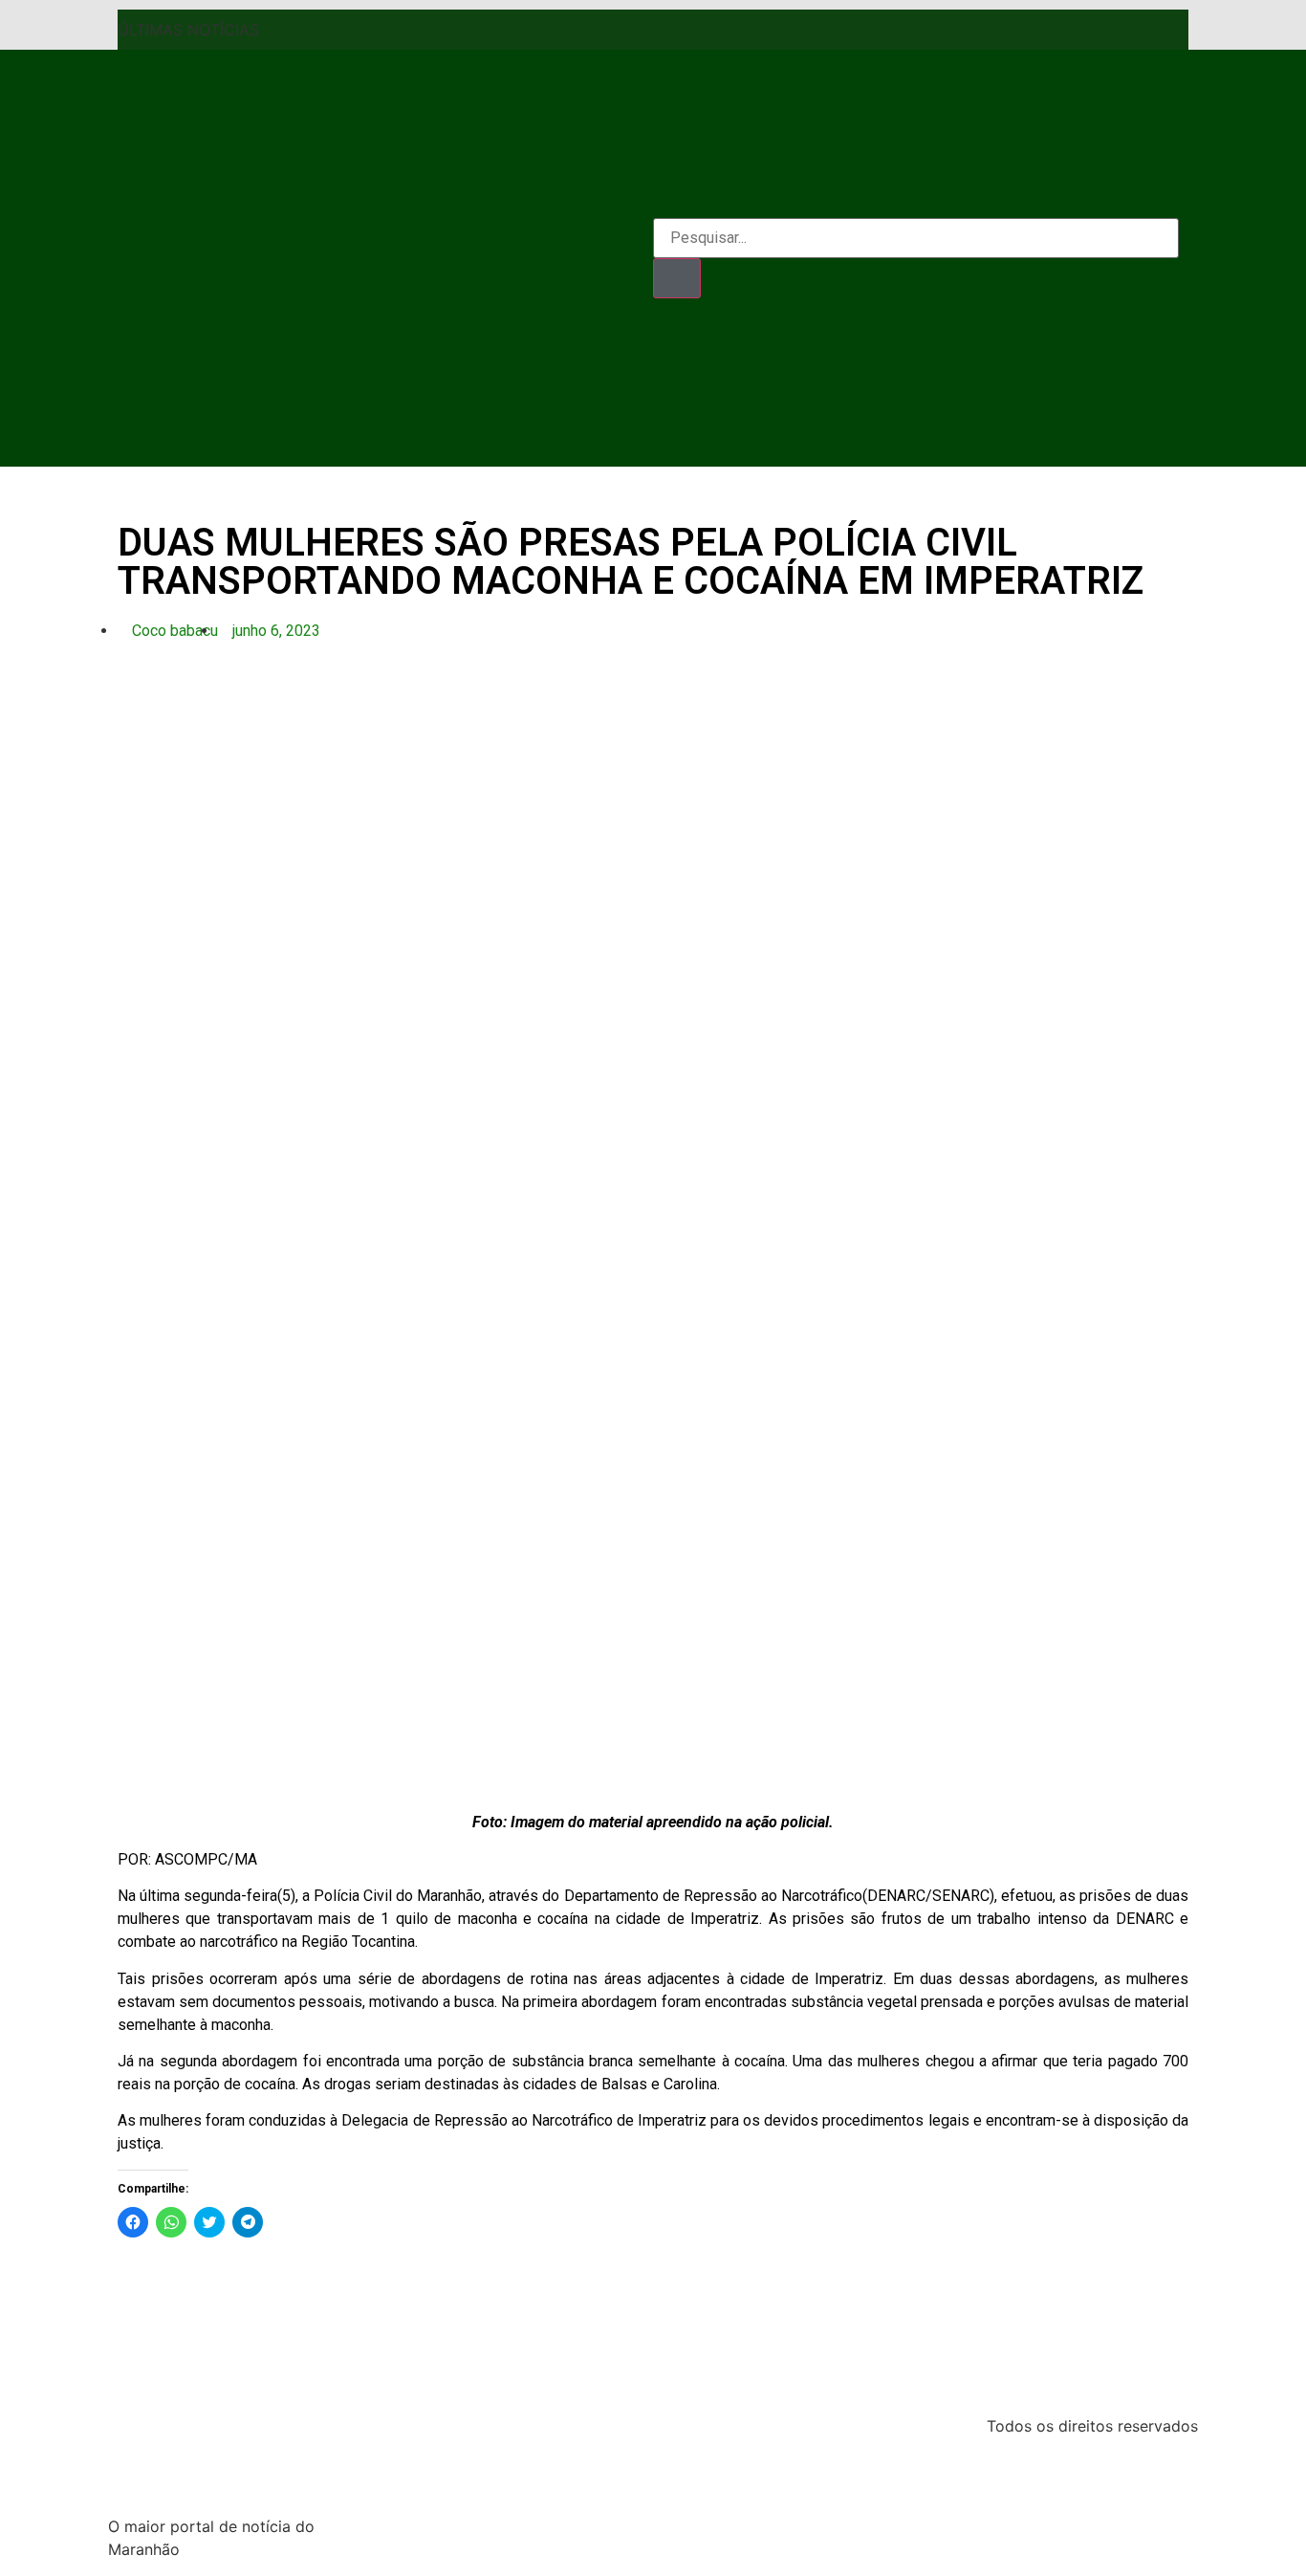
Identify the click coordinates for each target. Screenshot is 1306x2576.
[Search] (677, 278)
